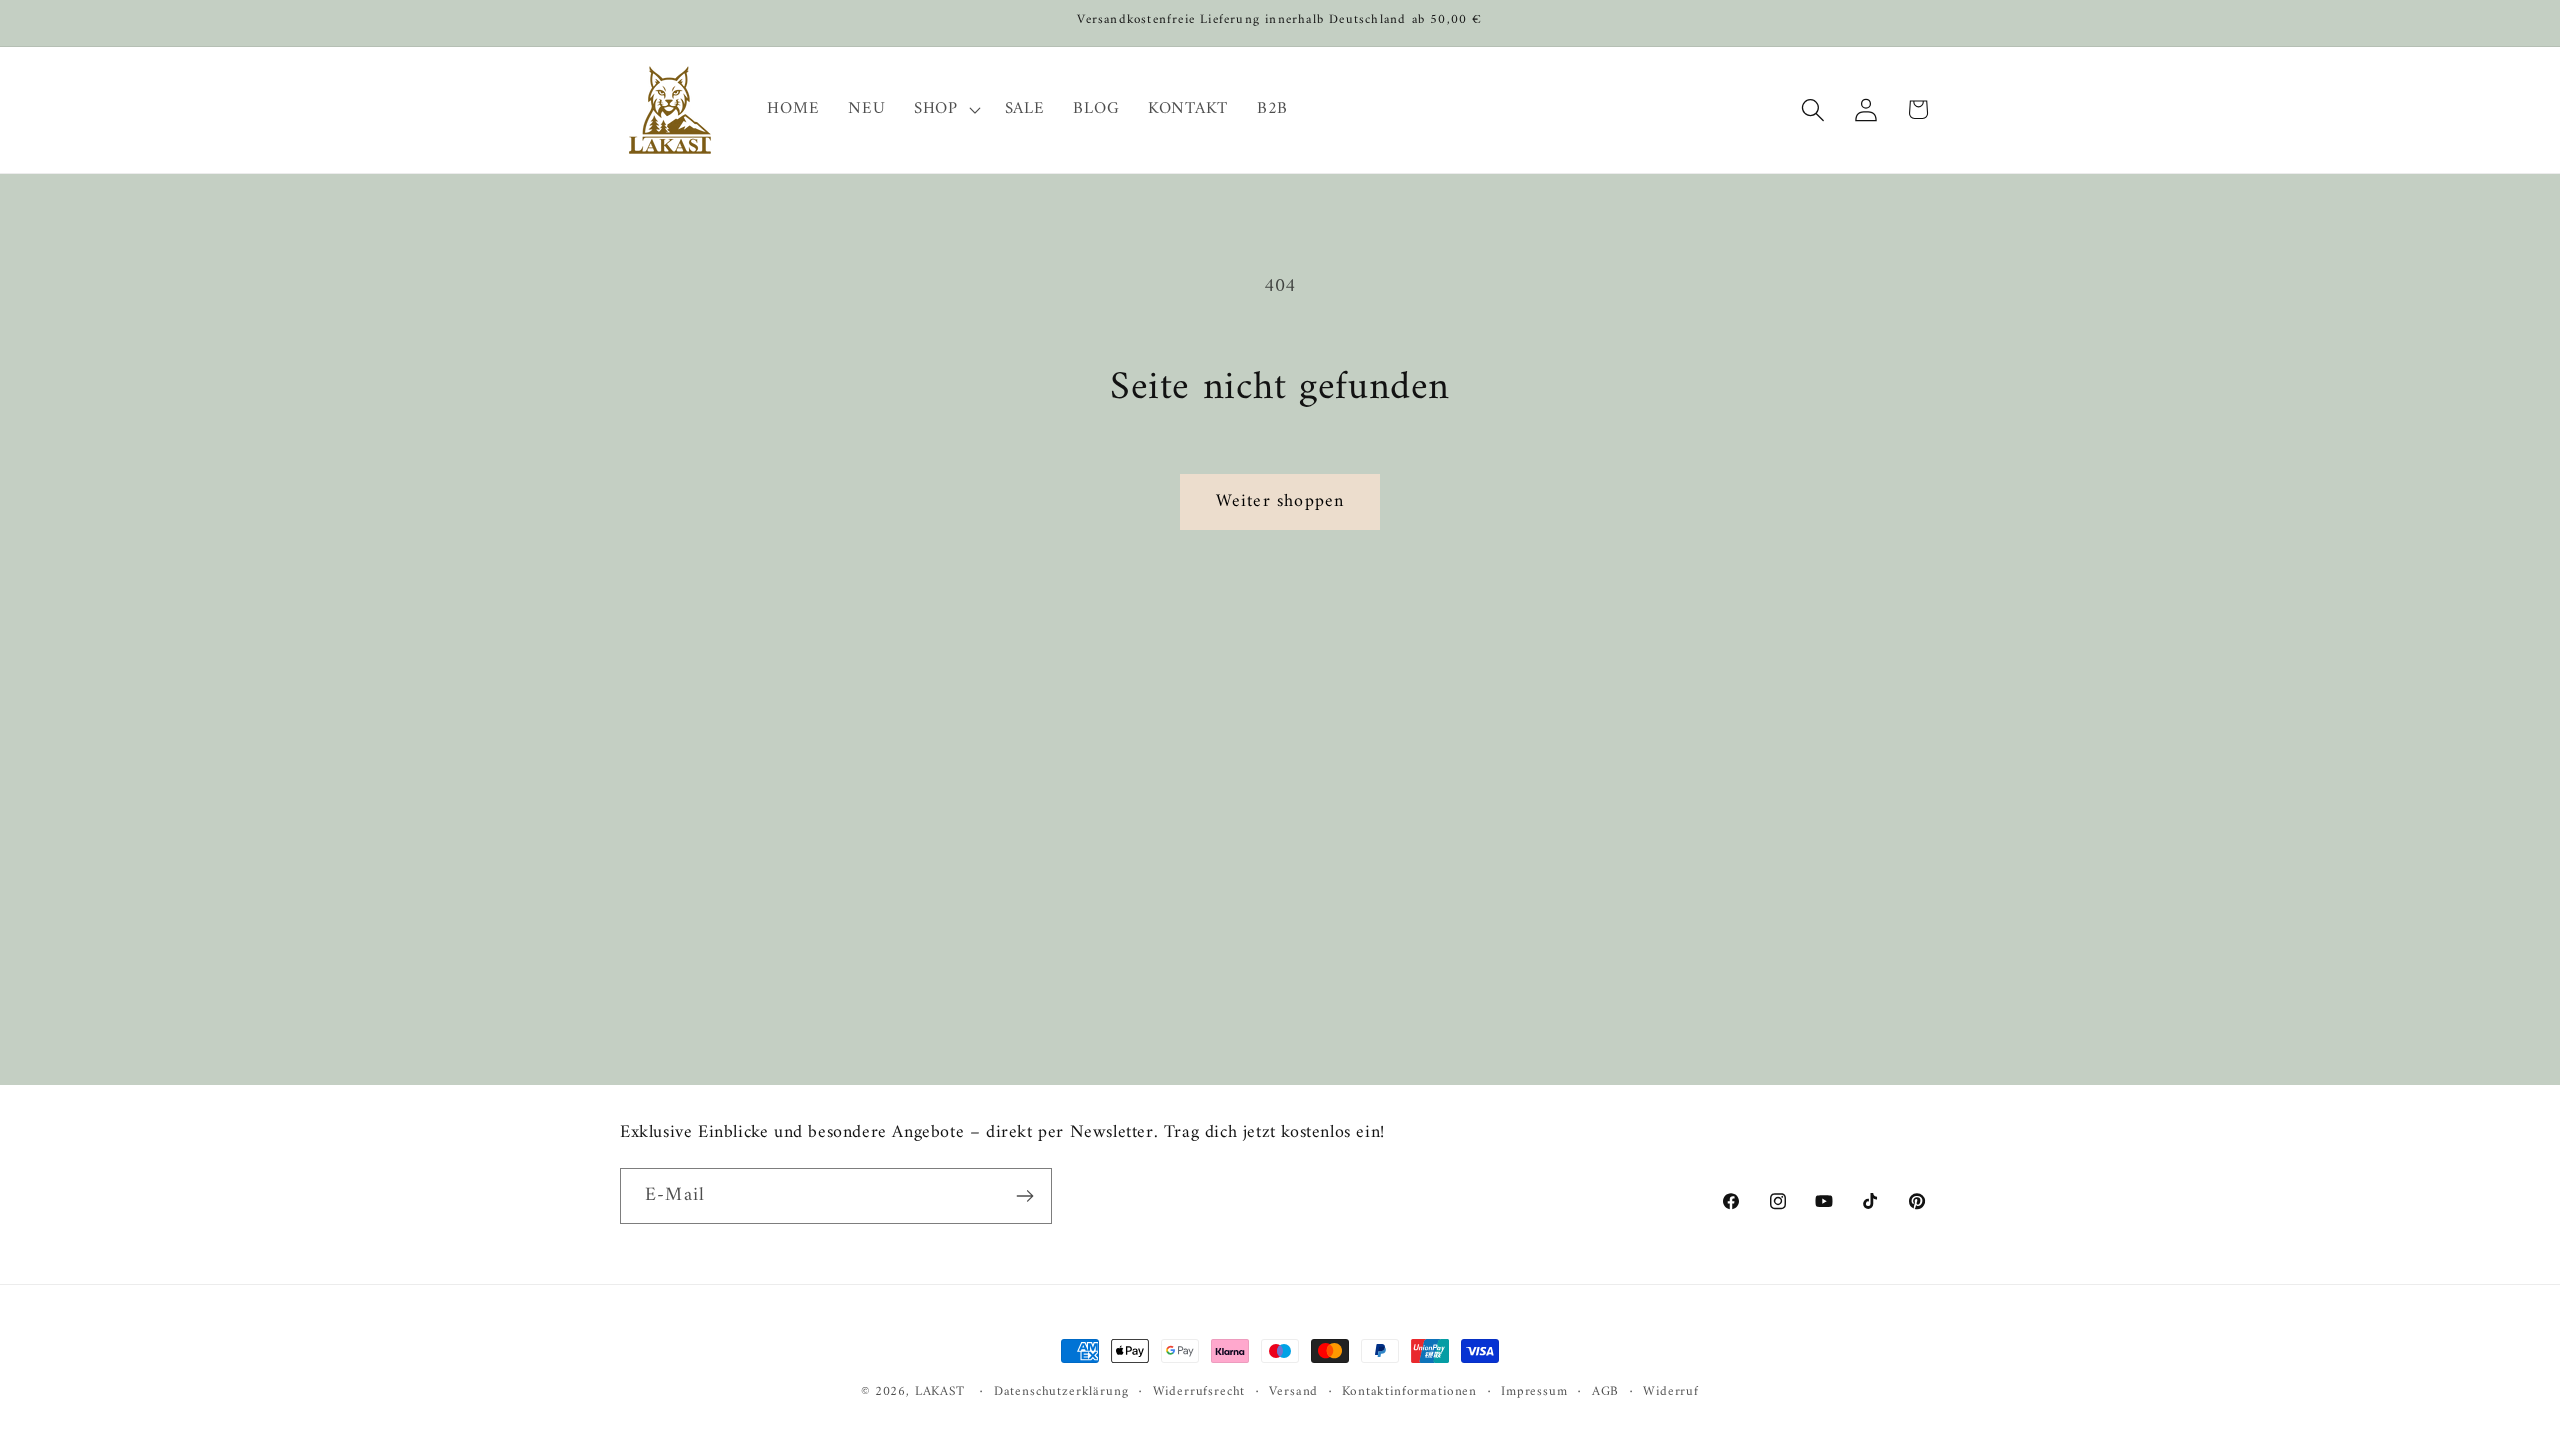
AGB (1606, 1392)
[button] (945, 110)
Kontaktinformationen (1409, 1392)
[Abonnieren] (1024, 1196)
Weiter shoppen (1280, 501)
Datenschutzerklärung (1061, 1392)
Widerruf (1671, 1392)
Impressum (1534, 1392)
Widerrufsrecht (1199, 1392)
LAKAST (940, 1391)
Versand (1293, 1392)
